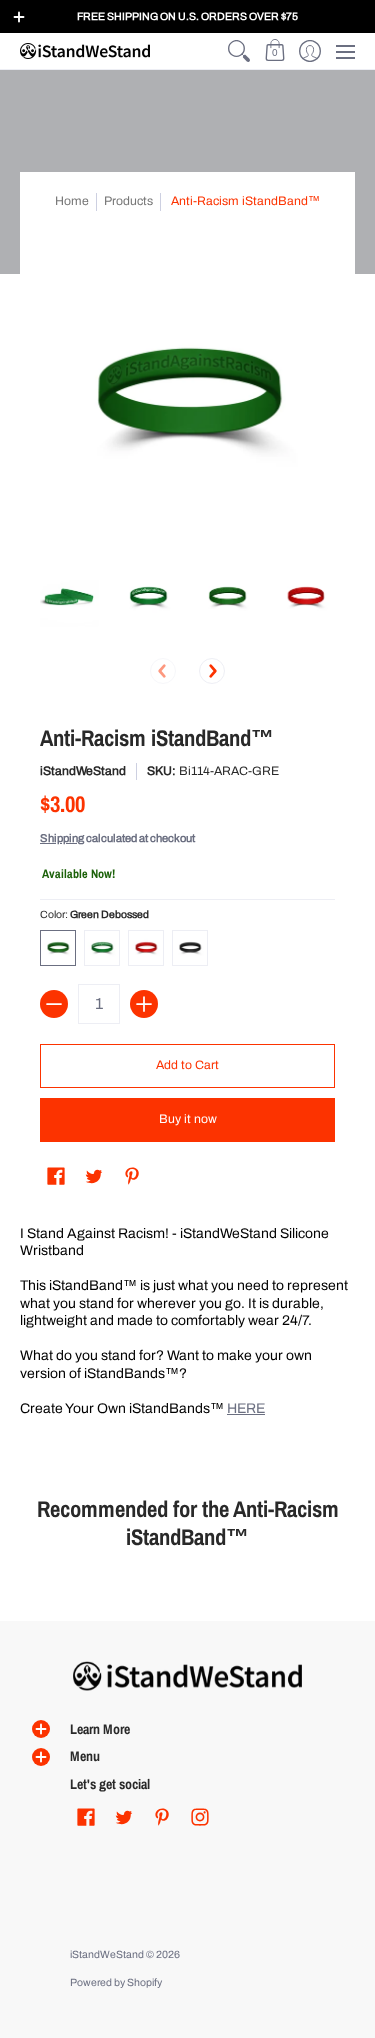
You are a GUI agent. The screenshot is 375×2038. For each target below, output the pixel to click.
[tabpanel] (187, 1325)
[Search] (239, 51)
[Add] (144, 1004)
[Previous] (163, 671)
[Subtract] (54, 1004)
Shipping (62, 838)
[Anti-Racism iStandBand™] (69, 597)
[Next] (212, 671)
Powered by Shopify (116, 1982)
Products (128, 201)
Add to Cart (187, 1065)
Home (72, 201)
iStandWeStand (83, 771)
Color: (94, 914)
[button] (274, 51)
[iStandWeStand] (85, 51)
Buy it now (188, 1119)
